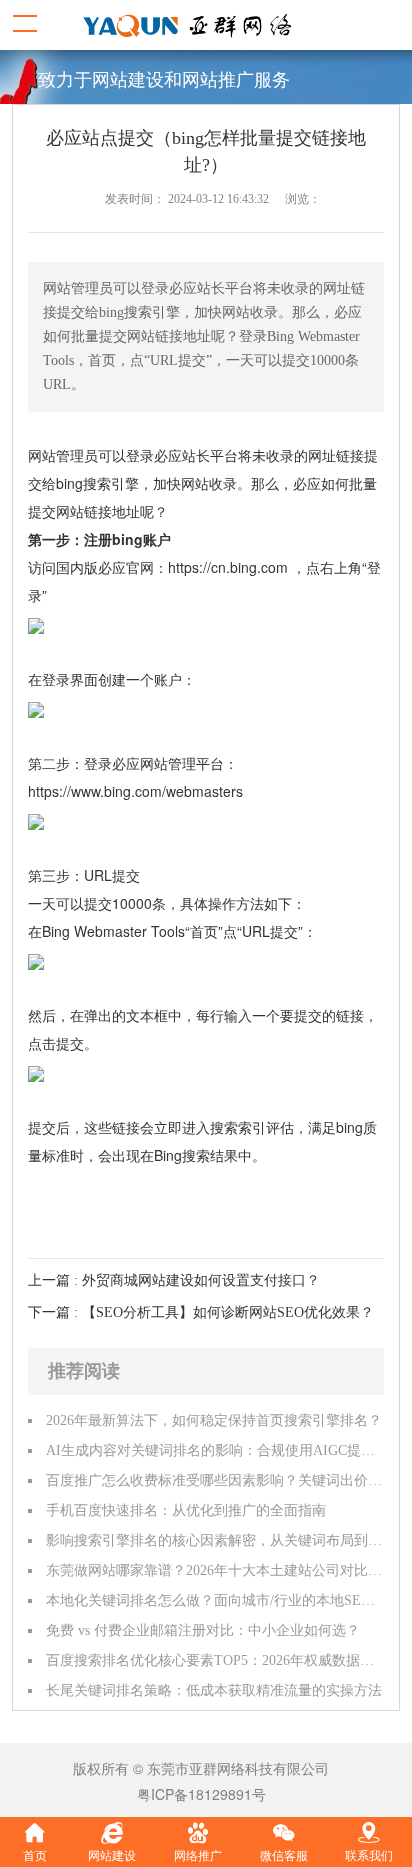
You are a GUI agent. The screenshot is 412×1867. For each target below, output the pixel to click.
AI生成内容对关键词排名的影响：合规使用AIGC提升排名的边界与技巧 (214, 1450)
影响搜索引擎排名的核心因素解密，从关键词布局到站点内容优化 (214, 1540)
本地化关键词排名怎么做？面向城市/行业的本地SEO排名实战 (214, 1600)
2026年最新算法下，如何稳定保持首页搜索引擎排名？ (214, 1420)
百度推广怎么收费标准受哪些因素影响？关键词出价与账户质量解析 (214, 1480)
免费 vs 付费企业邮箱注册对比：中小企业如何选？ (203, 1630)
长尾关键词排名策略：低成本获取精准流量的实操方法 (214, 1690)
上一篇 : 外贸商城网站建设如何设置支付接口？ (174, 1280)
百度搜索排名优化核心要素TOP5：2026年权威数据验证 (214, 1660)
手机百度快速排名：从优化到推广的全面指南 (186, 1510)
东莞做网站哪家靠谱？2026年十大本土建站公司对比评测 (214, 1570)
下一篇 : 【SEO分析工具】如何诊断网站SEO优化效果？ (201, 1312)
